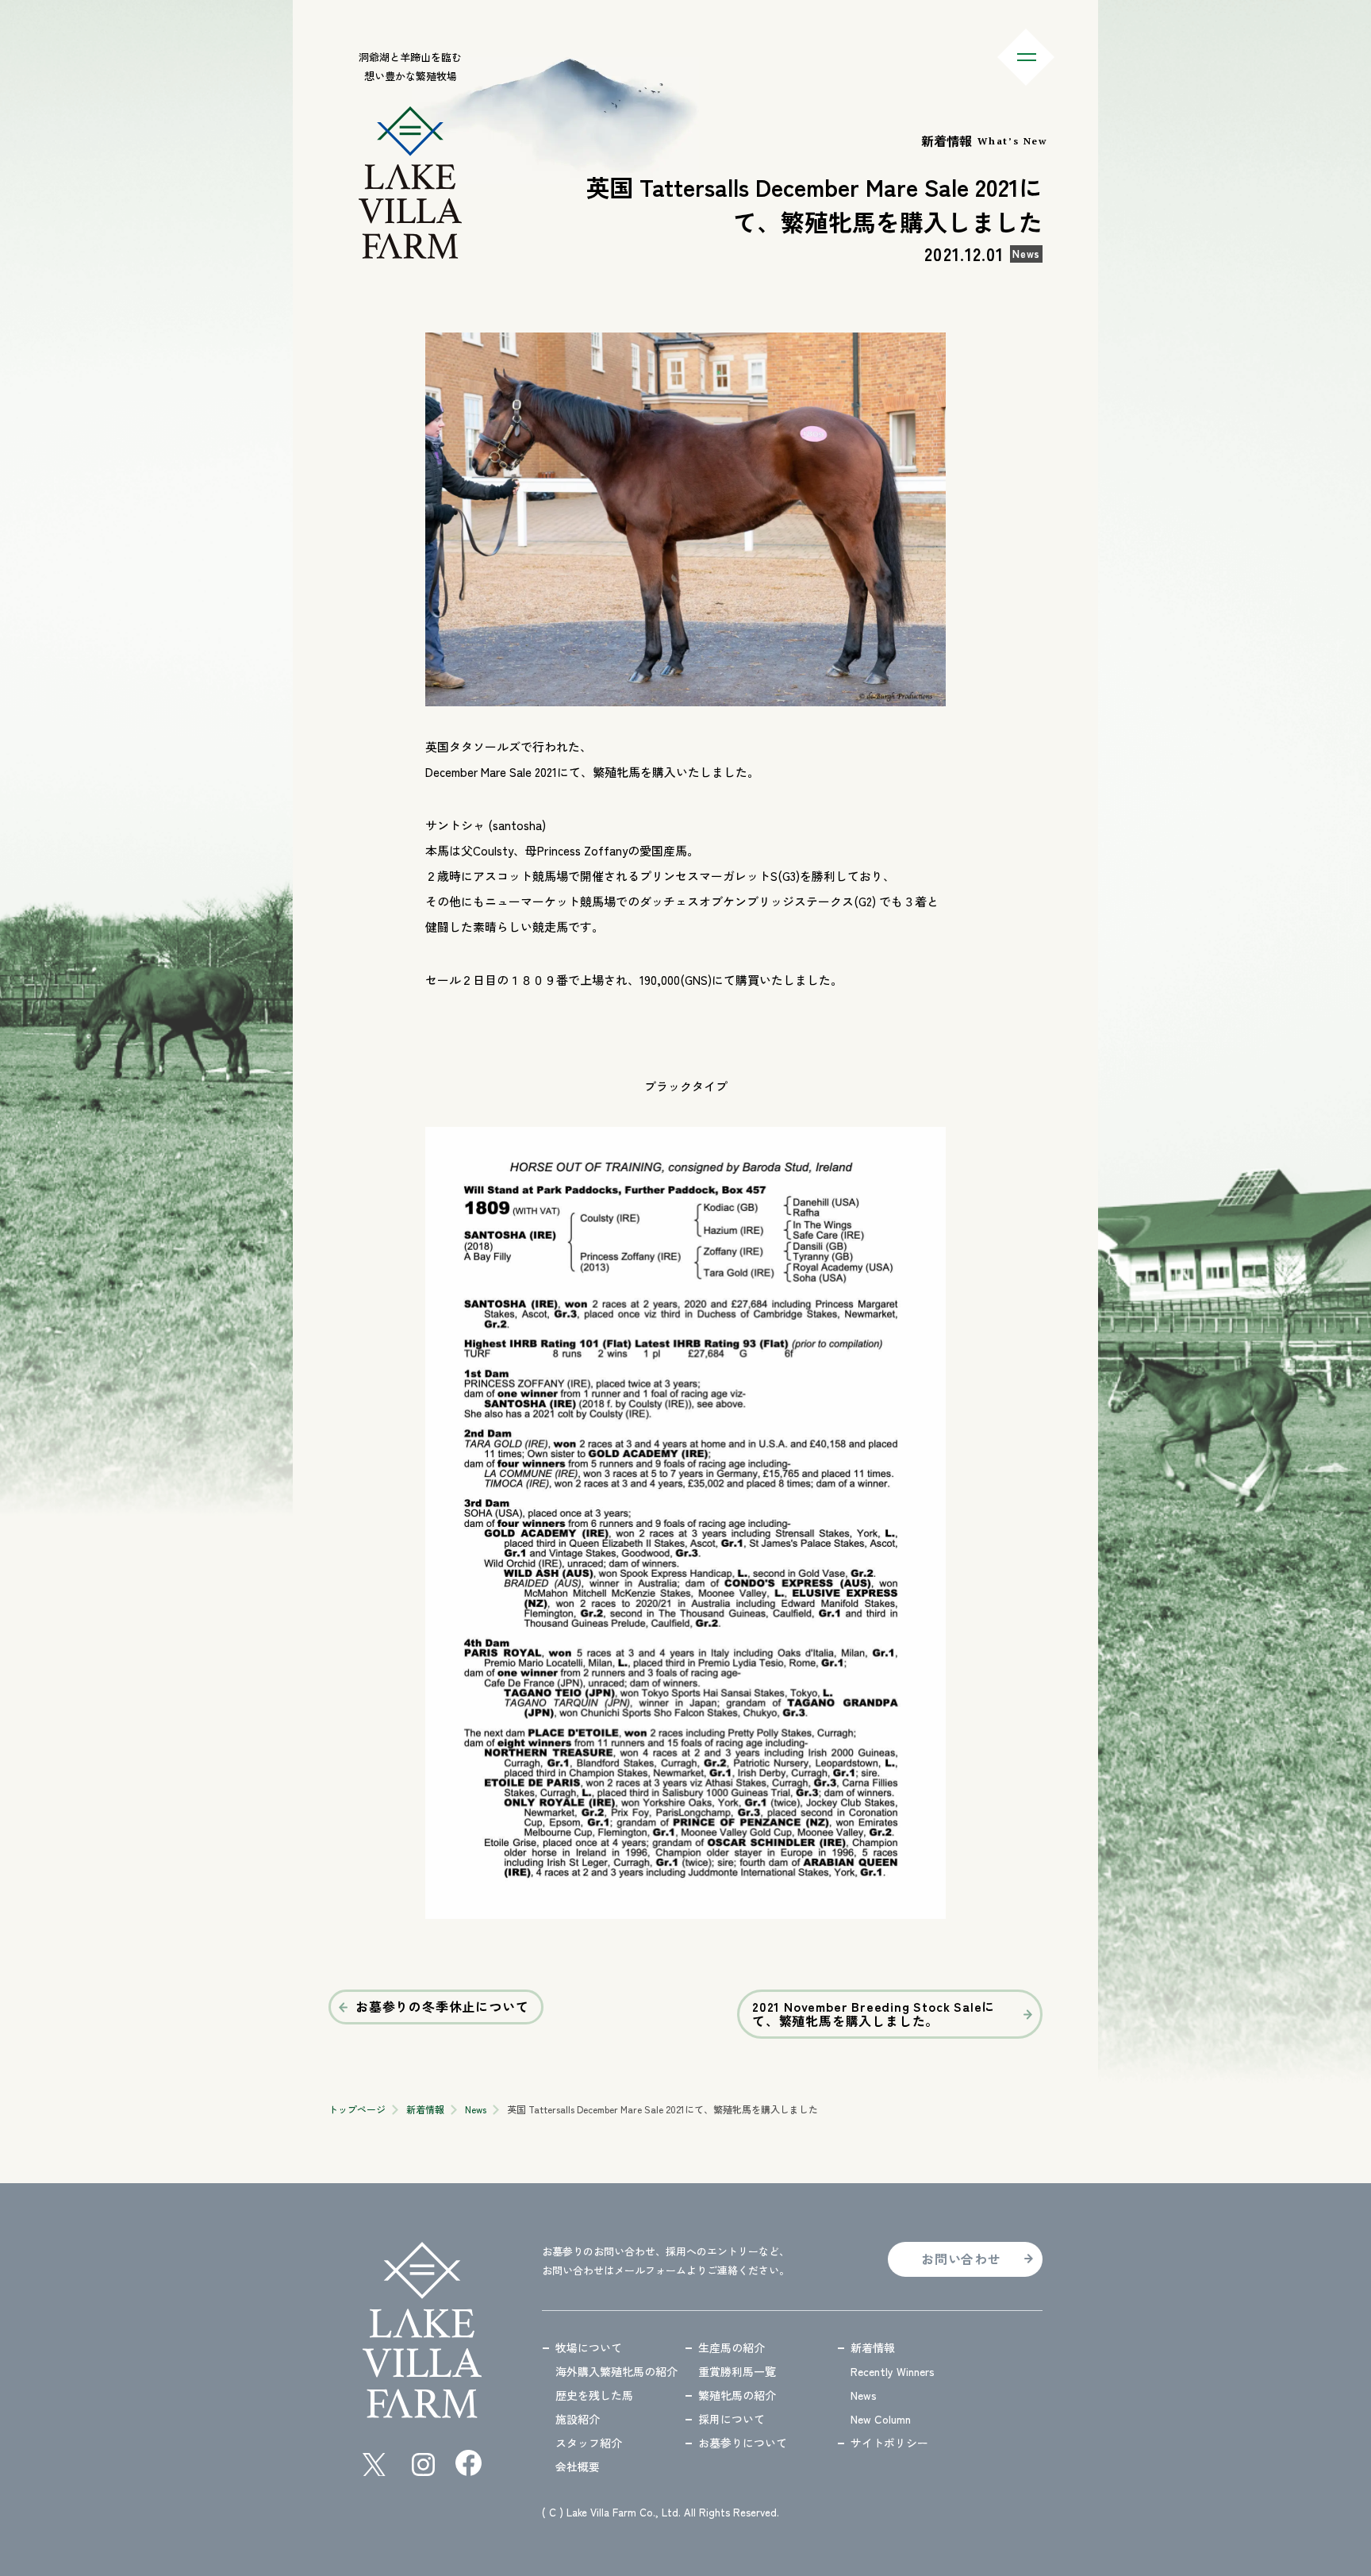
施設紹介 (578, 2419)
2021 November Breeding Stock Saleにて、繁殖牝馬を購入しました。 (874, 2013)
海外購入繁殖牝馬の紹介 (616, 2371)
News (476, 2109)
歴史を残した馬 (594, 2395)
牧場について (589, 2347)
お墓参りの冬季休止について (442, 2006)
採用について (732, 2419)
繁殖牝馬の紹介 (737, 2395)
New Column (881, 2419)
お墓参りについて (743, 2443)
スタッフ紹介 (589, 2443)
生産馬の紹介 (732, 2347)
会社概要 (578, 2466)
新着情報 (425, 2109)
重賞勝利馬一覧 (737, 2371)
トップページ (357, 2109)
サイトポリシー (889, 2443)
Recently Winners (893, 2371)
